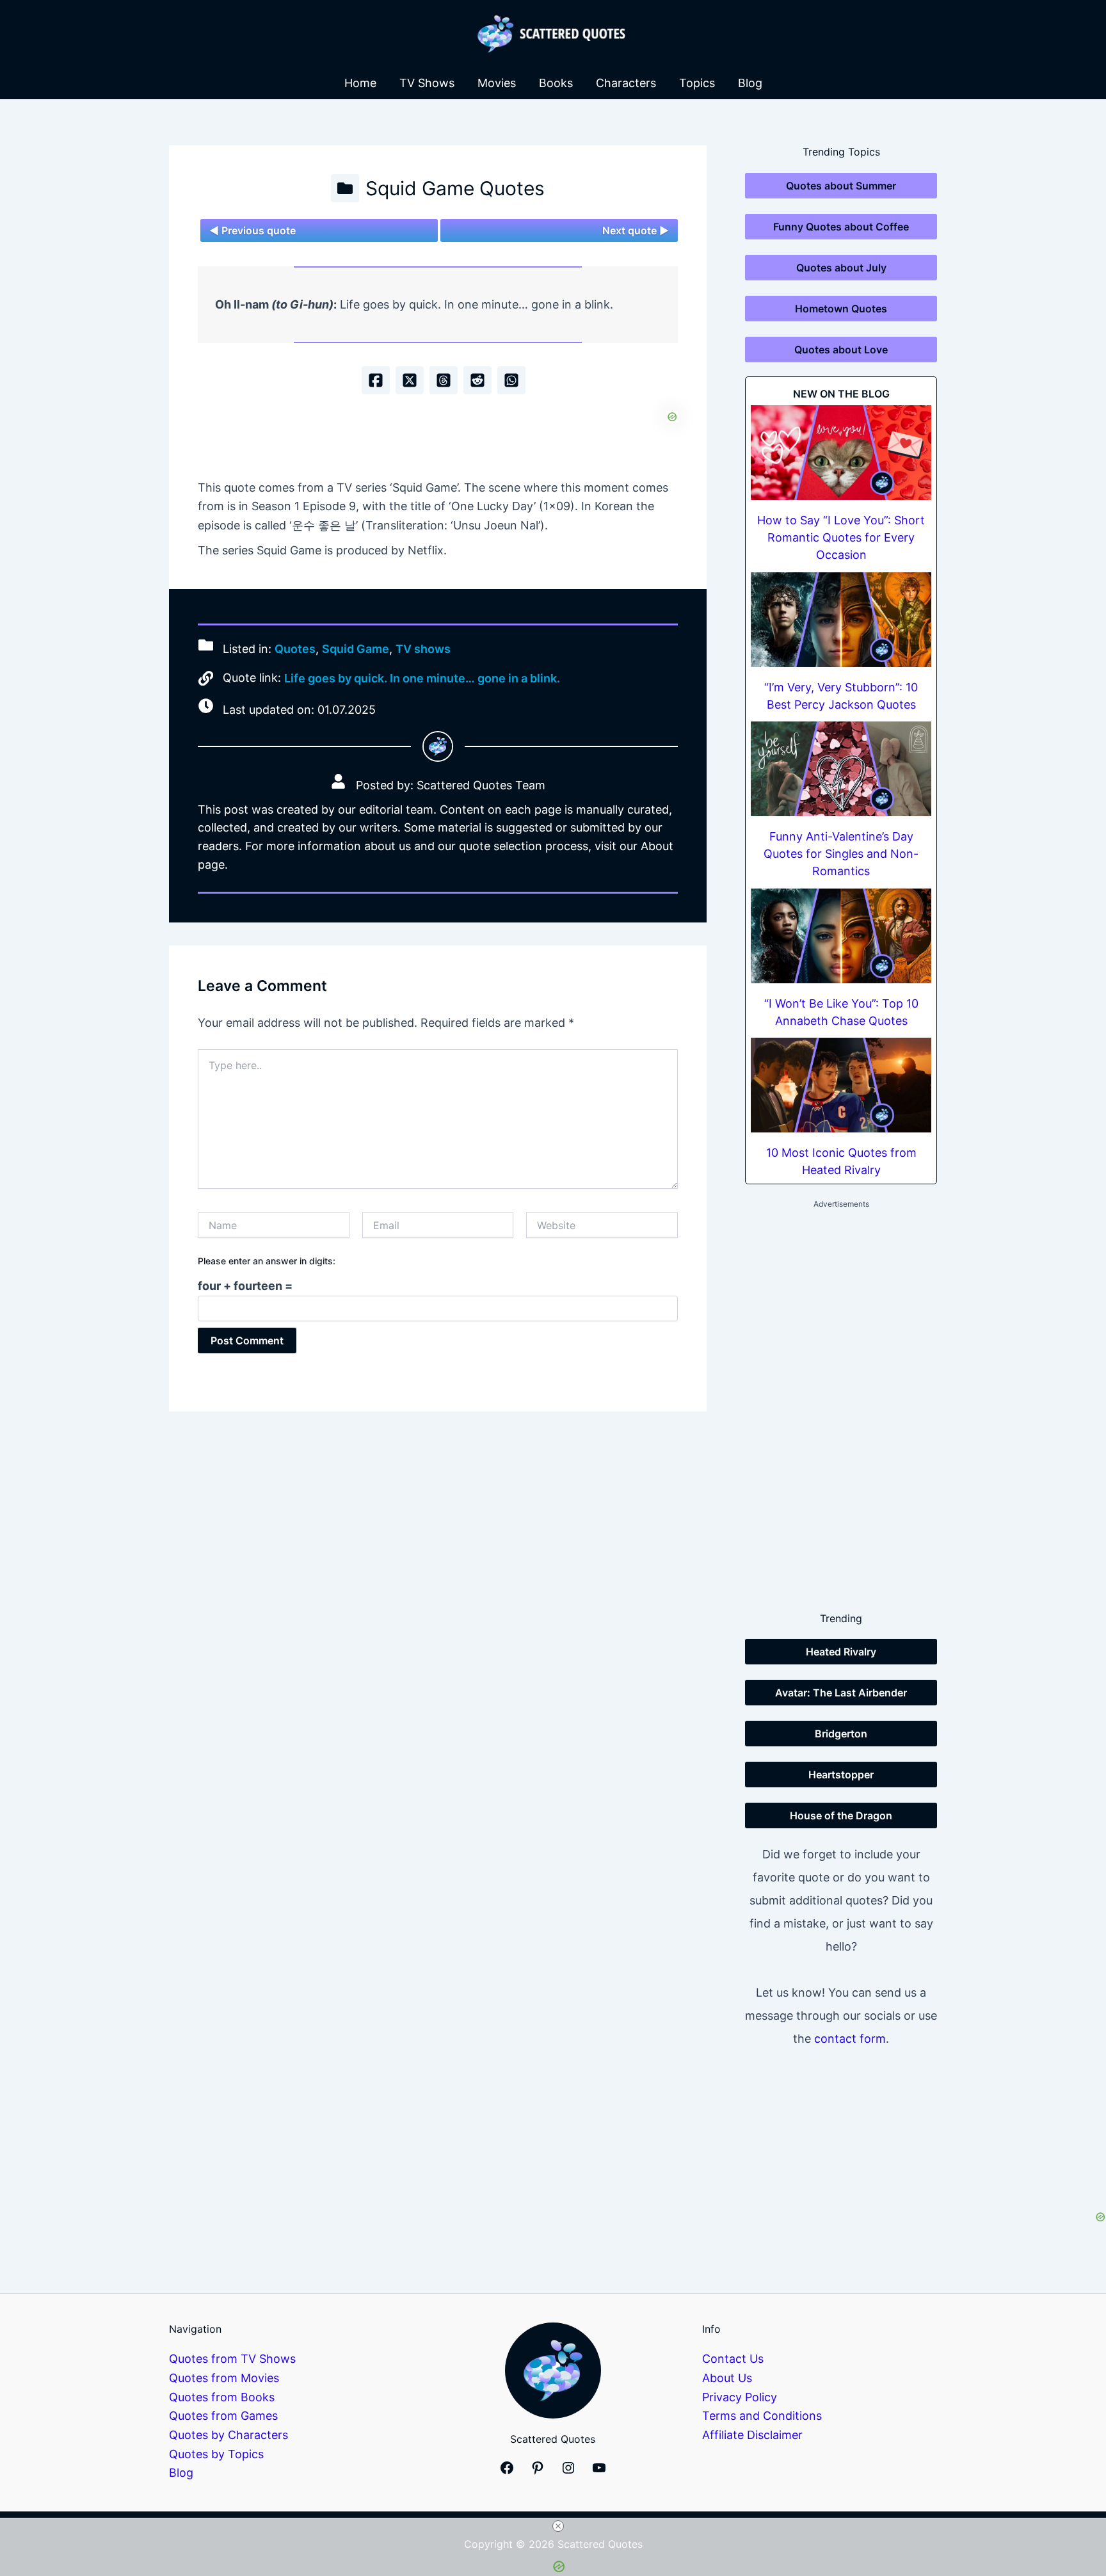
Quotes (295, 649)
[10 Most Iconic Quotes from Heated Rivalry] (841, 1085)
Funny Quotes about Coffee (841, 227)
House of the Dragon (841, 1815)
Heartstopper (841, 1775)
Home (360, 83)
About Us (727, 2378)
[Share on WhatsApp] (511, 380)
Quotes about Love (841, 350)
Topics (697, 83)
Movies (497, 83)
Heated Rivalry (841, 1652)
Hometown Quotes (841, 309)
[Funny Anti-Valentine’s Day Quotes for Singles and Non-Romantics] (841, 769)
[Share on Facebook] (376, 380)
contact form (850, 2039)
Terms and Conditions (762, 2416)
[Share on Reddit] (477, 380)
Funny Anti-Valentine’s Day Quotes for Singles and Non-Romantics (841, 854)
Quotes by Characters (228, 2435)
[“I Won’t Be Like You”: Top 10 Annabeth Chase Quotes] (841, 936)
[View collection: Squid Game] (345, 188)
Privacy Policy (740, 2397)
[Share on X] (410, 380)
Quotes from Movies (224, 2378)
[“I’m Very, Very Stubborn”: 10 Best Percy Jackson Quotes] (841, 620)
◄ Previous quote (252, 230)
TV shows (423, 649)
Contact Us (733, 2359)
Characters (626, 83)
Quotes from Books (222, 2397)
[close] (558, 2526)
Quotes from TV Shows (232, 2359)
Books (556, 83)
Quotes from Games (223, 2416)
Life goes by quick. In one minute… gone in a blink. (422, 678)
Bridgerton (841, 1734)
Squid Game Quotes (455, 188)
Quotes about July (841, 268)
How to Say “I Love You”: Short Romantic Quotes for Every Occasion (841, 537)
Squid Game (356, 649)
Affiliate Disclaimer (752, 2435)
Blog (750, 83)
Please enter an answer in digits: (267, 1261)
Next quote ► (636, 230)
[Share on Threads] (444, 380)
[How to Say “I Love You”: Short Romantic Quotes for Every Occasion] (841, 453)
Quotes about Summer (841, 186)
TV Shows (427, 83)
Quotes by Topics (216, 2454)
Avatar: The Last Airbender (841, 1693)
